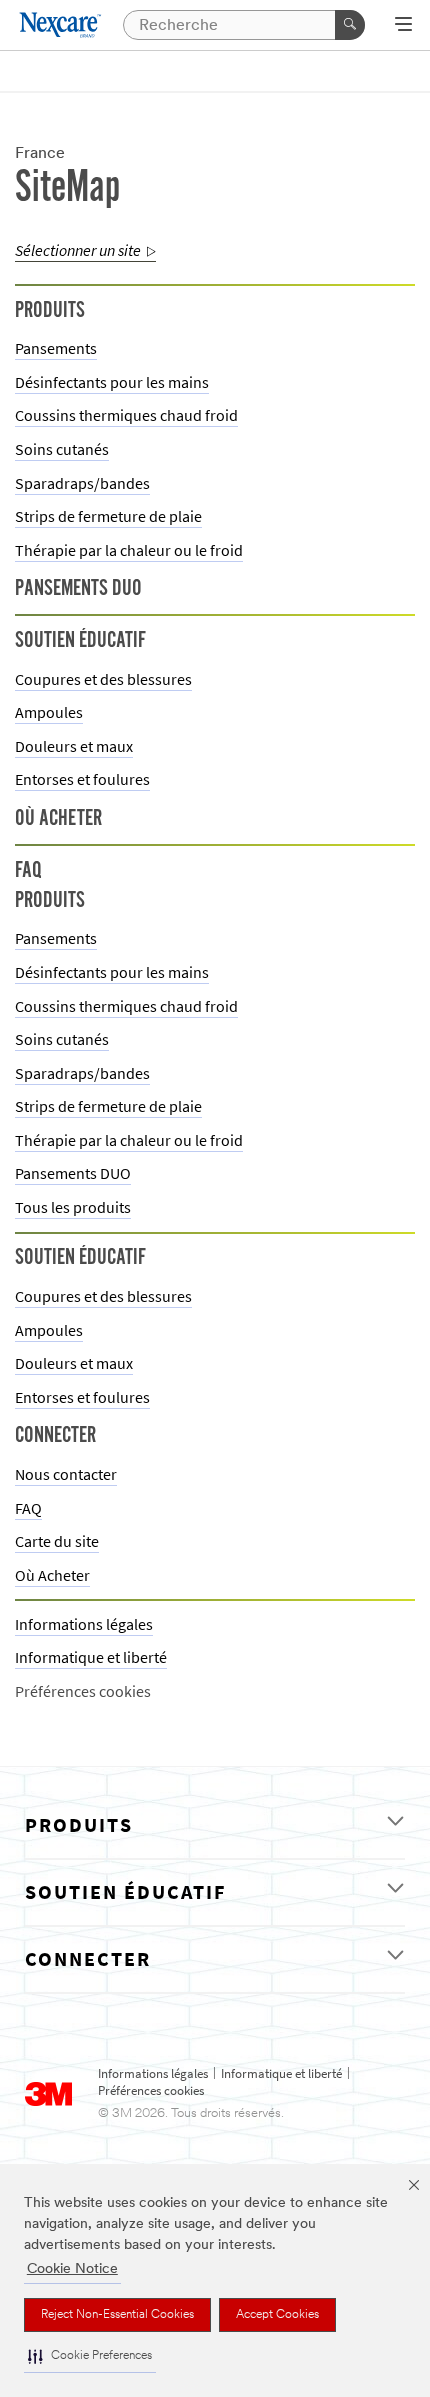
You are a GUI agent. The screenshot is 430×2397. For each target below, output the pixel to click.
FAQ (28, 1508)
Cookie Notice (72, 2269)
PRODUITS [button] (79, 1825)
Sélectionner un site (78, 250)
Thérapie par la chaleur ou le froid (129, 550)
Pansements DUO (73, 1173)
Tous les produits (73, 1207)
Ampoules (49, 712)
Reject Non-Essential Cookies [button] (117, 2315)
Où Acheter (52, 1575)
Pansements (56, 348)
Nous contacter (66, 1474)
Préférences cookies (151, 2091)
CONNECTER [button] (88, 1959)
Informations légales (84, 1624)
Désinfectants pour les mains (112, 382)
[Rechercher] (350, 25)
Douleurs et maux (74, 746)
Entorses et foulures (82, 779)
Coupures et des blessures (103, 679)
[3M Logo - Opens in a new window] (61, 25)
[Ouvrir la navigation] (403, 26)
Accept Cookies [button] (277, 2315)
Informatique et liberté (91, 1657)
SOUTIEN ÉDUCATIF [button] (125, 1892)
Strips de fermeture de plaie (108, 516)
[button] (90, 2356)
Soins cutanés (62, 449)
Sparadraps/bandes (82, 483)
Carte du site (57, 1541)
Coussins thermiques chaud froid (126, 415)
